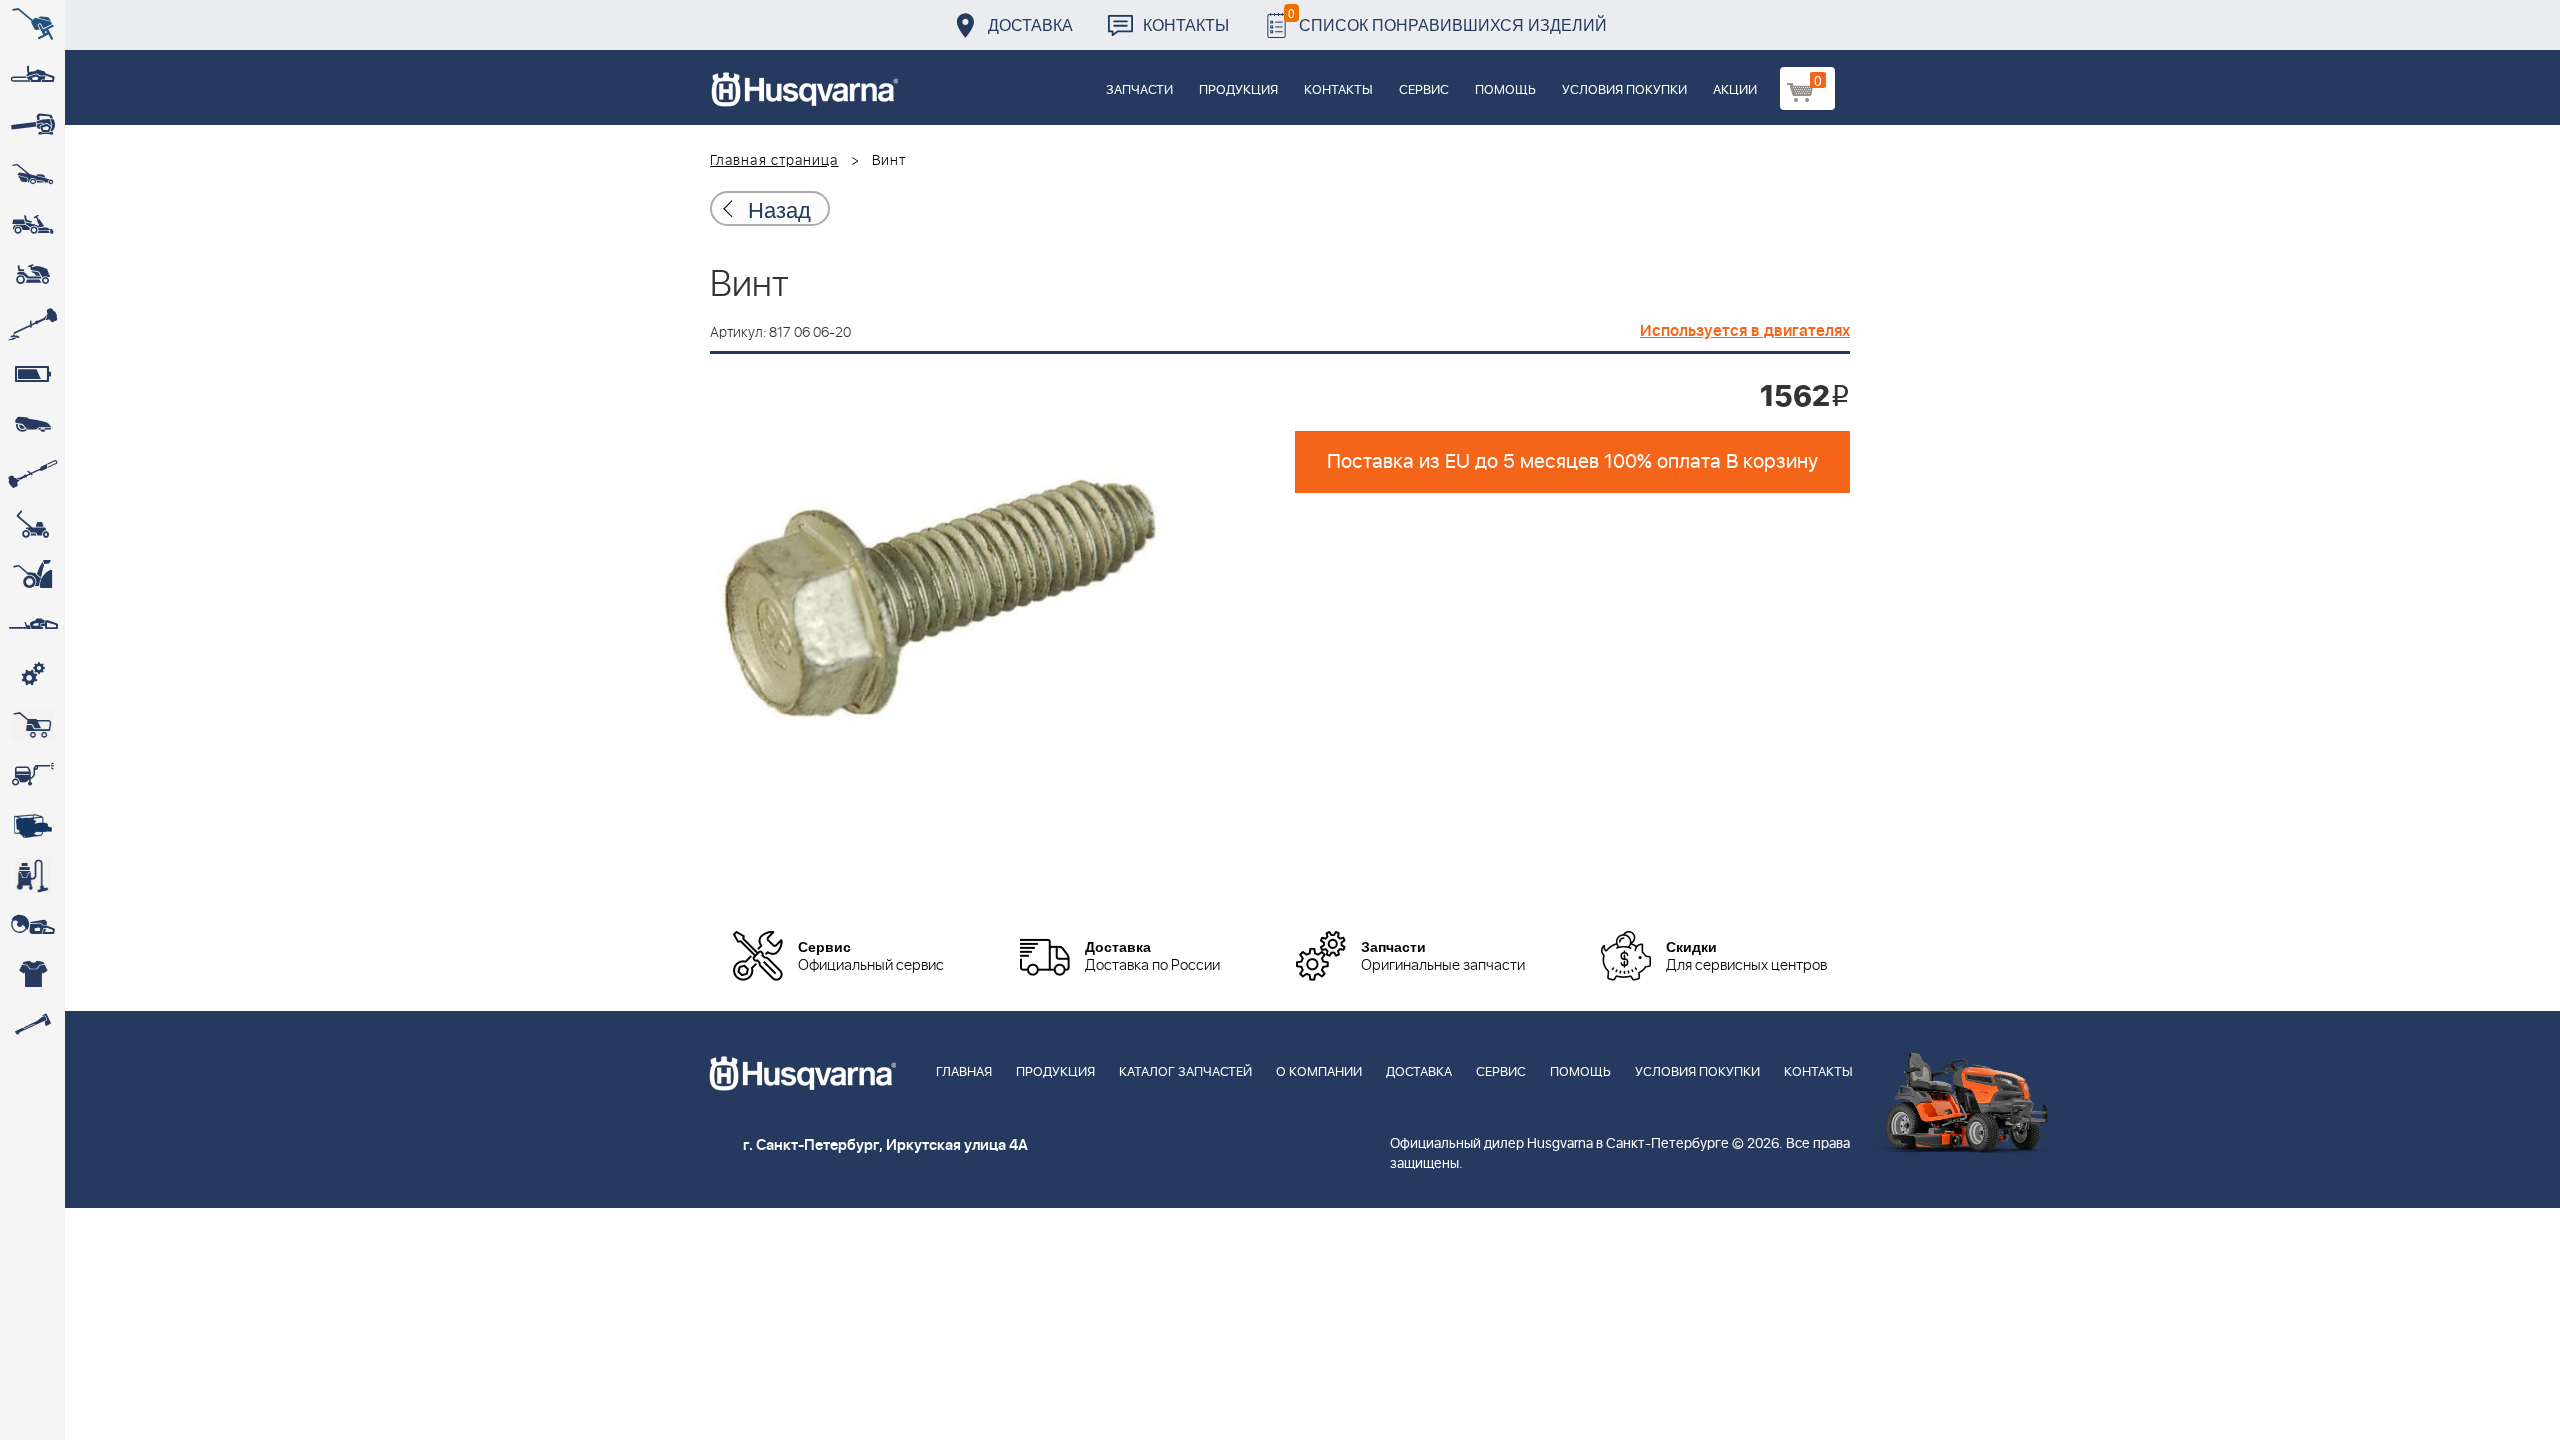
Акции (1735, 90)
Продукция (1238, 90)
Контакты (1186, 24)
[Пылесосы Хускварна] (32, 875)
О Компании (1319, 1072)
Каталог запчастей (1185, 1072)
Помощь (1505, 90)
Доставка (1030, 24)
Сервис (1424, 90)
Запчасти (1139, 90)
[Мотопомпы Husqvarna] (32, 825)
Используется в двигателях (1745, 331)
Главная (964, 1072)
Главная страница (774, 161)
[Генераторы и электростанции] (32, 725)
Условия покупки (1624, 90)
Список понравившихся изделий (1447, 19)
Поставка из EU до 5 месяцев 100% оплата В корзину (1572, 462)
